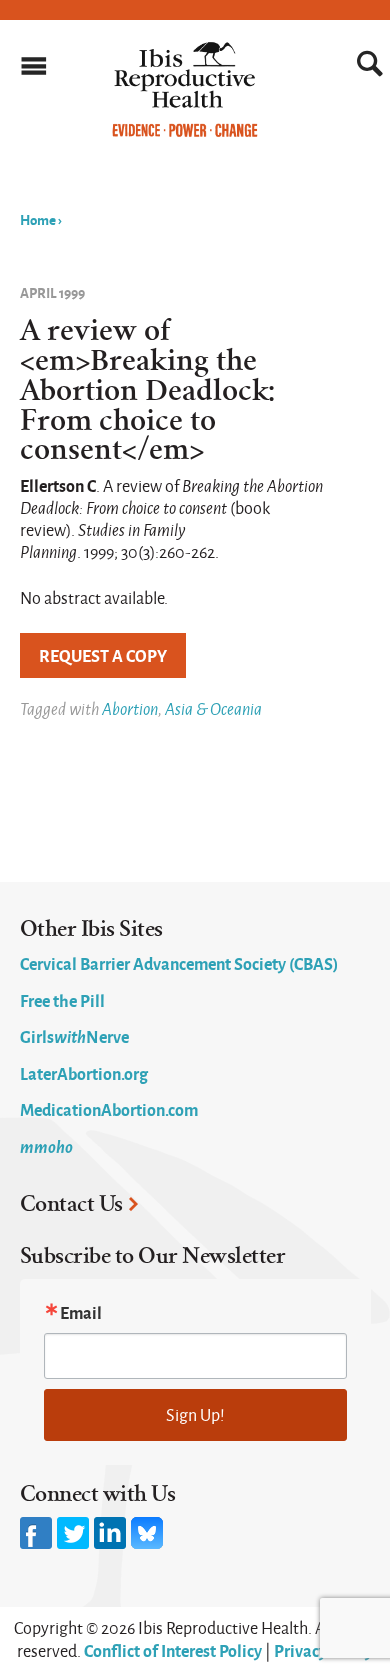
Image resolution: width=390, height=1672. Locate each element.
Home (38, 219)
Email (81, 1312)
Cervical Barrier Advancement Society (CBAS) (179, 963)
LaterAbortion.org (84, 1073)
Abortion (130, 708)
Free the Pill (62, 1000)
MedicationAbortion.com (109, 1109)
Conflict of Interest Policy (173, 1650)
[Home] (185, 132)
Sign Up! (195, 1414)
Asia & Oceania (213, 708)
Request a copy (103, 655)
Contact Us (71, 1204)
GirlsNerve (74, 1036)
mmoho (46, 1146)
